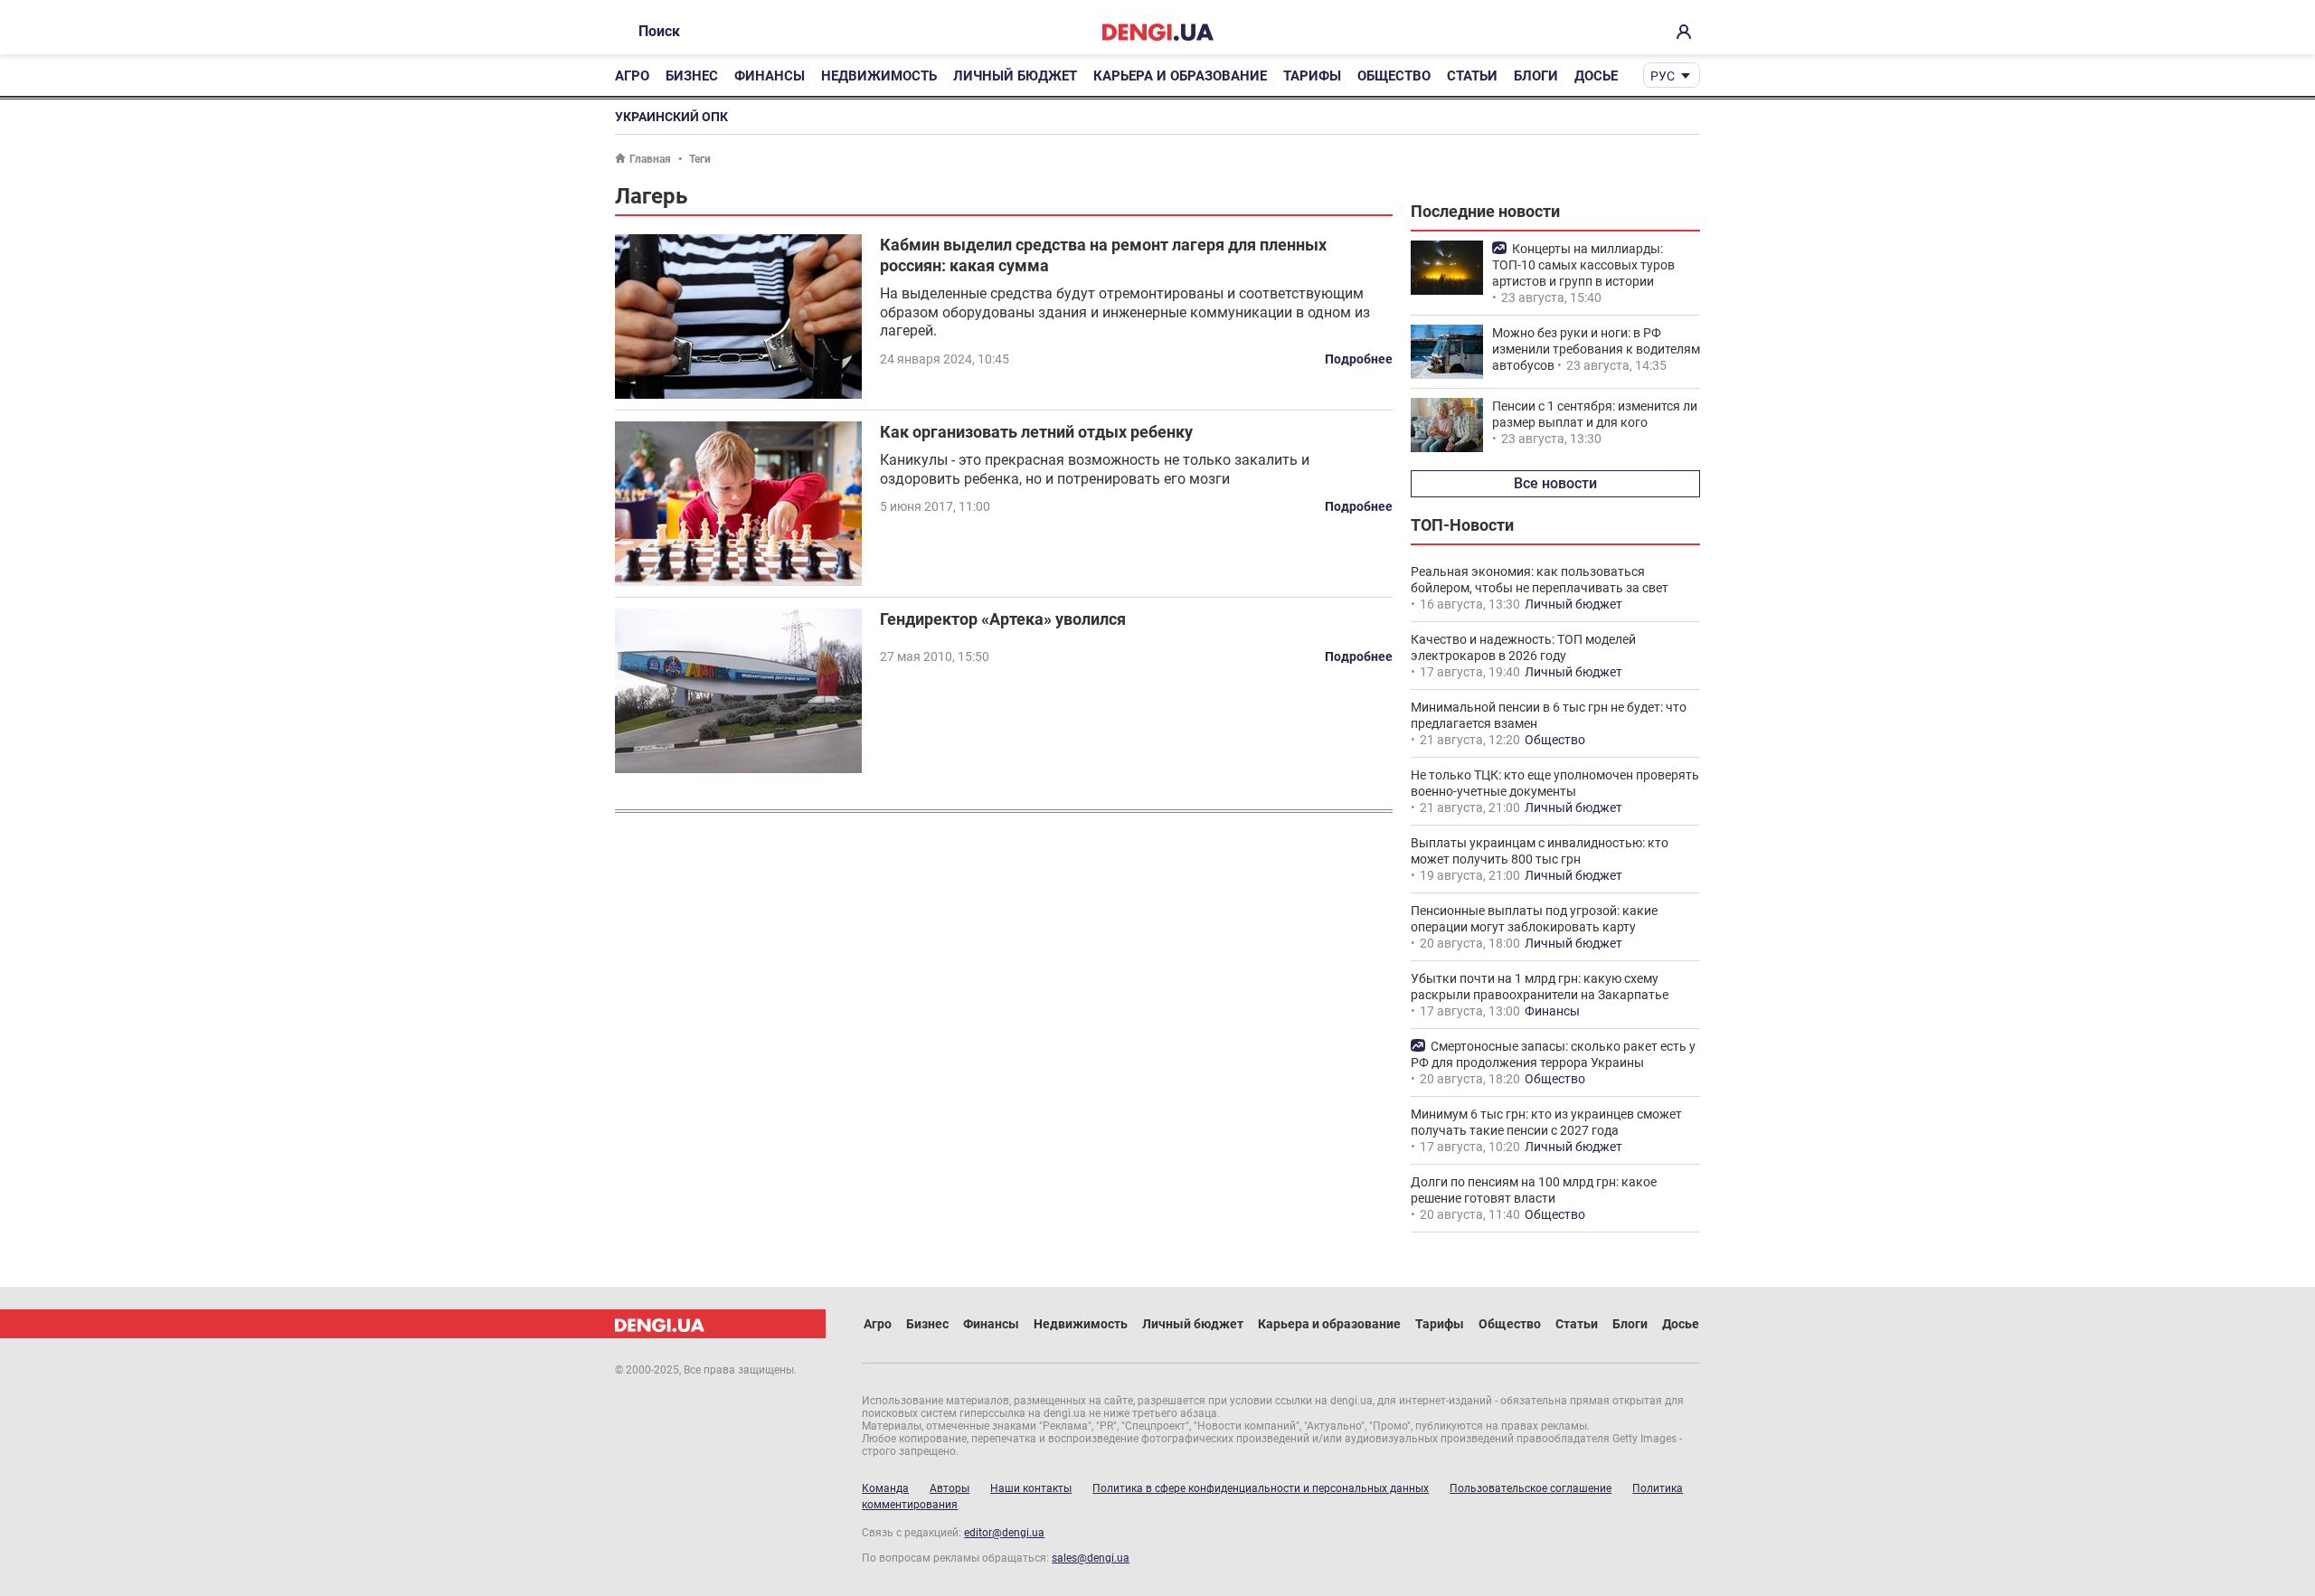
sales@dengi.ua (1091, 1558)
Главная (650, 159)
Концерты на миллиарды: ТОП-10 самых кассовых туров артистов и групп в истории (1583, 265)
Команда (885, 1488)
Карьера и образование (1180, 76)
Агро (632, 76)
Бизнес (692, 76)
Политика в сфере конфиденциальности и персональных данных (1261, 1488)
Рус (1663, 76)
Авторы (950, 1488)
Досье (1596, 76)
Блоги (1536, 76)
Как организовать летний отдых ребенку (1036, 432)
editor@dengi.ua (1004, 1533)
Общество (1394, 76)
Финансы (770, 76)
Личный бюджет (1015, 76)
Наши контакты (1031, 1488)
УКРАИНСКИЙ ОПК (671, 117)
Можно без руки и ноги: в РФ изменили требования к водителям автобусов (1596, 349)
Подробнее (1359, 359)
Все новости (1555, 483)
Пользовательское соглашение (1531, 1488)
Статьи (1472, 76)
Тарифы (1312, 76)
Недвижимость (879, 76)
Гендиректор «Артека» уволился (1003, 619)
